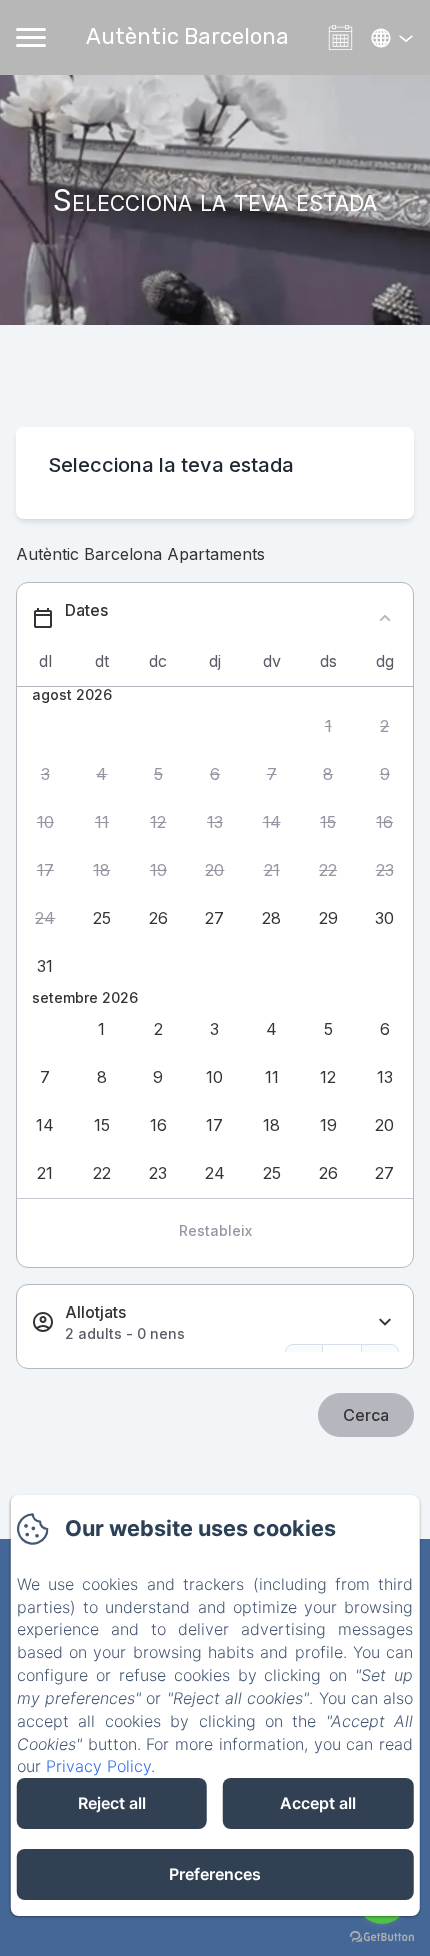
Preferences (215, 1874)
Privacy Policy (98, 1766)
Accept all (318, 1803)
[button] (328, 726)
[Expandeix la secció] (385, 1322)
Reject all (112, 1803)
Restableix (215, 1230)
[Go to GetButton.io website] (382, 1936)
